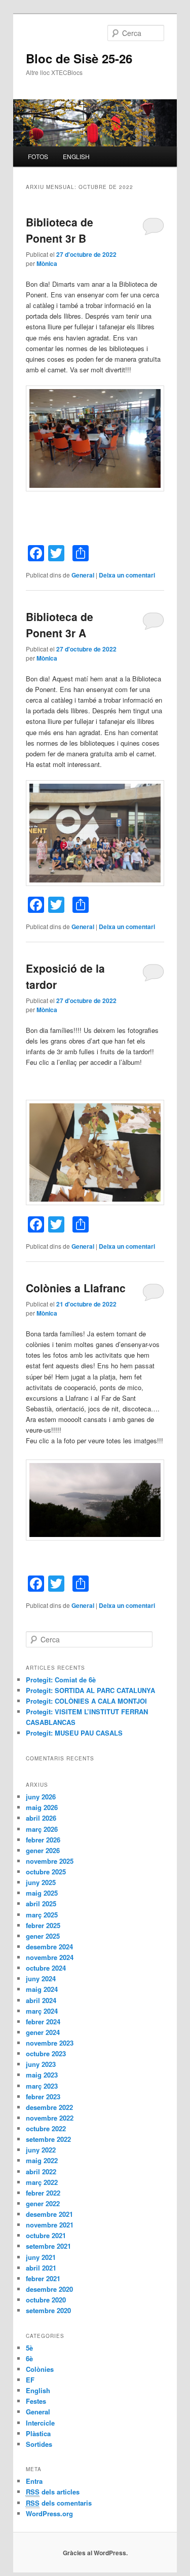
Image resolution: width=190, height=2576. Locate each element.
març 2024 (42, 2011)
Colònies (40, 2369)
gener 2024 (43, 2032)
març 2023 (42, 2086)
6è (29, 2358)
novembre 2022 (50, 2118)
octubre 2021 (46, 2235)
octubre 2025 (46, 1872)
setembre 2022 (48, 2139)
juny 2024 (41, 1978)
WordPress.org (49, 2513)
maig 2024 (42, 1989)
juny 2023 (41, 2064)
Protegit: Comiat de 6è (61, 1680)
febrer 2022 (43, 2193)
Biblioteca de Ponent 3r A (60, 625)
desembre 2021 (49, 2214)
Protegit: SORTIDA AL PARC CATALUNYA (90, 1690)
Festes (36, 2401)
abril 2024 (41, 2000)
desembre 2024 (49, 1947)
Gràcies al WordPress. (95, 2553)
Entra (34, 2481)
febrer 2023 (43, 2097)
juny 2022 (41, 2150)
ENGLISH (76, 156)
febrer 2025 (43, 1925)
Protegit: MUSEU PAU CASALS (74, 1733)
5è (29, 2348)
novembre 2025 (50, 1861)
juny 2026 (41, 1797)
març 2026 (42, 1829)
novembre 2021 (50, 2225)
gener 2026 (43, 1850)
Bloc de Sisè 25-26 (79, 58)
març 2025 (42, 1915)
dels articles (53, 2492)
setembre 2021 (48, 2246)
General (83, 575)
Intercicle (40, 2423)
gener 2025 (43, 1936)
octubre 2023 (46, 2053)
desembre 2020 (49, 2289)
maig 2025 (42, 1893)
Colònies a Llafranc (76, 1288)
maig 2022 (42, 2160)
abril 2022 (41, 2171)
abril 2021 (41, 2268)
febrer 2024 (43, 2022)
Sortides (39, 2444)
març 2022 (42, 2182)
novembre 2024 (50, 1957)
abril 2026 (41, 1818)
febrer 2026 (43, 1840)
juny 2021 (41, 2257)
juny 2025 (41, 1882)
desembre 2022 (49, 2107)
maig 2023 (42, 2075)
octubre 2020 (46, 2300)
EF (30, 2380)
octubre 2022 (46, 2128)
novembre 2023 (50, 2043)
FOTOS (38, 156)
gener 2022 (43, 2203)
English (38, 2390)
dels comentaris (59, 2503)
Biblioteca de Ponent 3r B (60, 230)
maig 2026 (42, 1807)
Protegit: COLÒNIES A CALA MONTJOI (86, 1701)
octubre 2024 (46, 1968)
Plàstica (38, 2433)
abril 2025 (41, 1904)
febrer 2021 (43, 2278)
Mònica (47, 263)
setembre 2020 (48, 2310)
